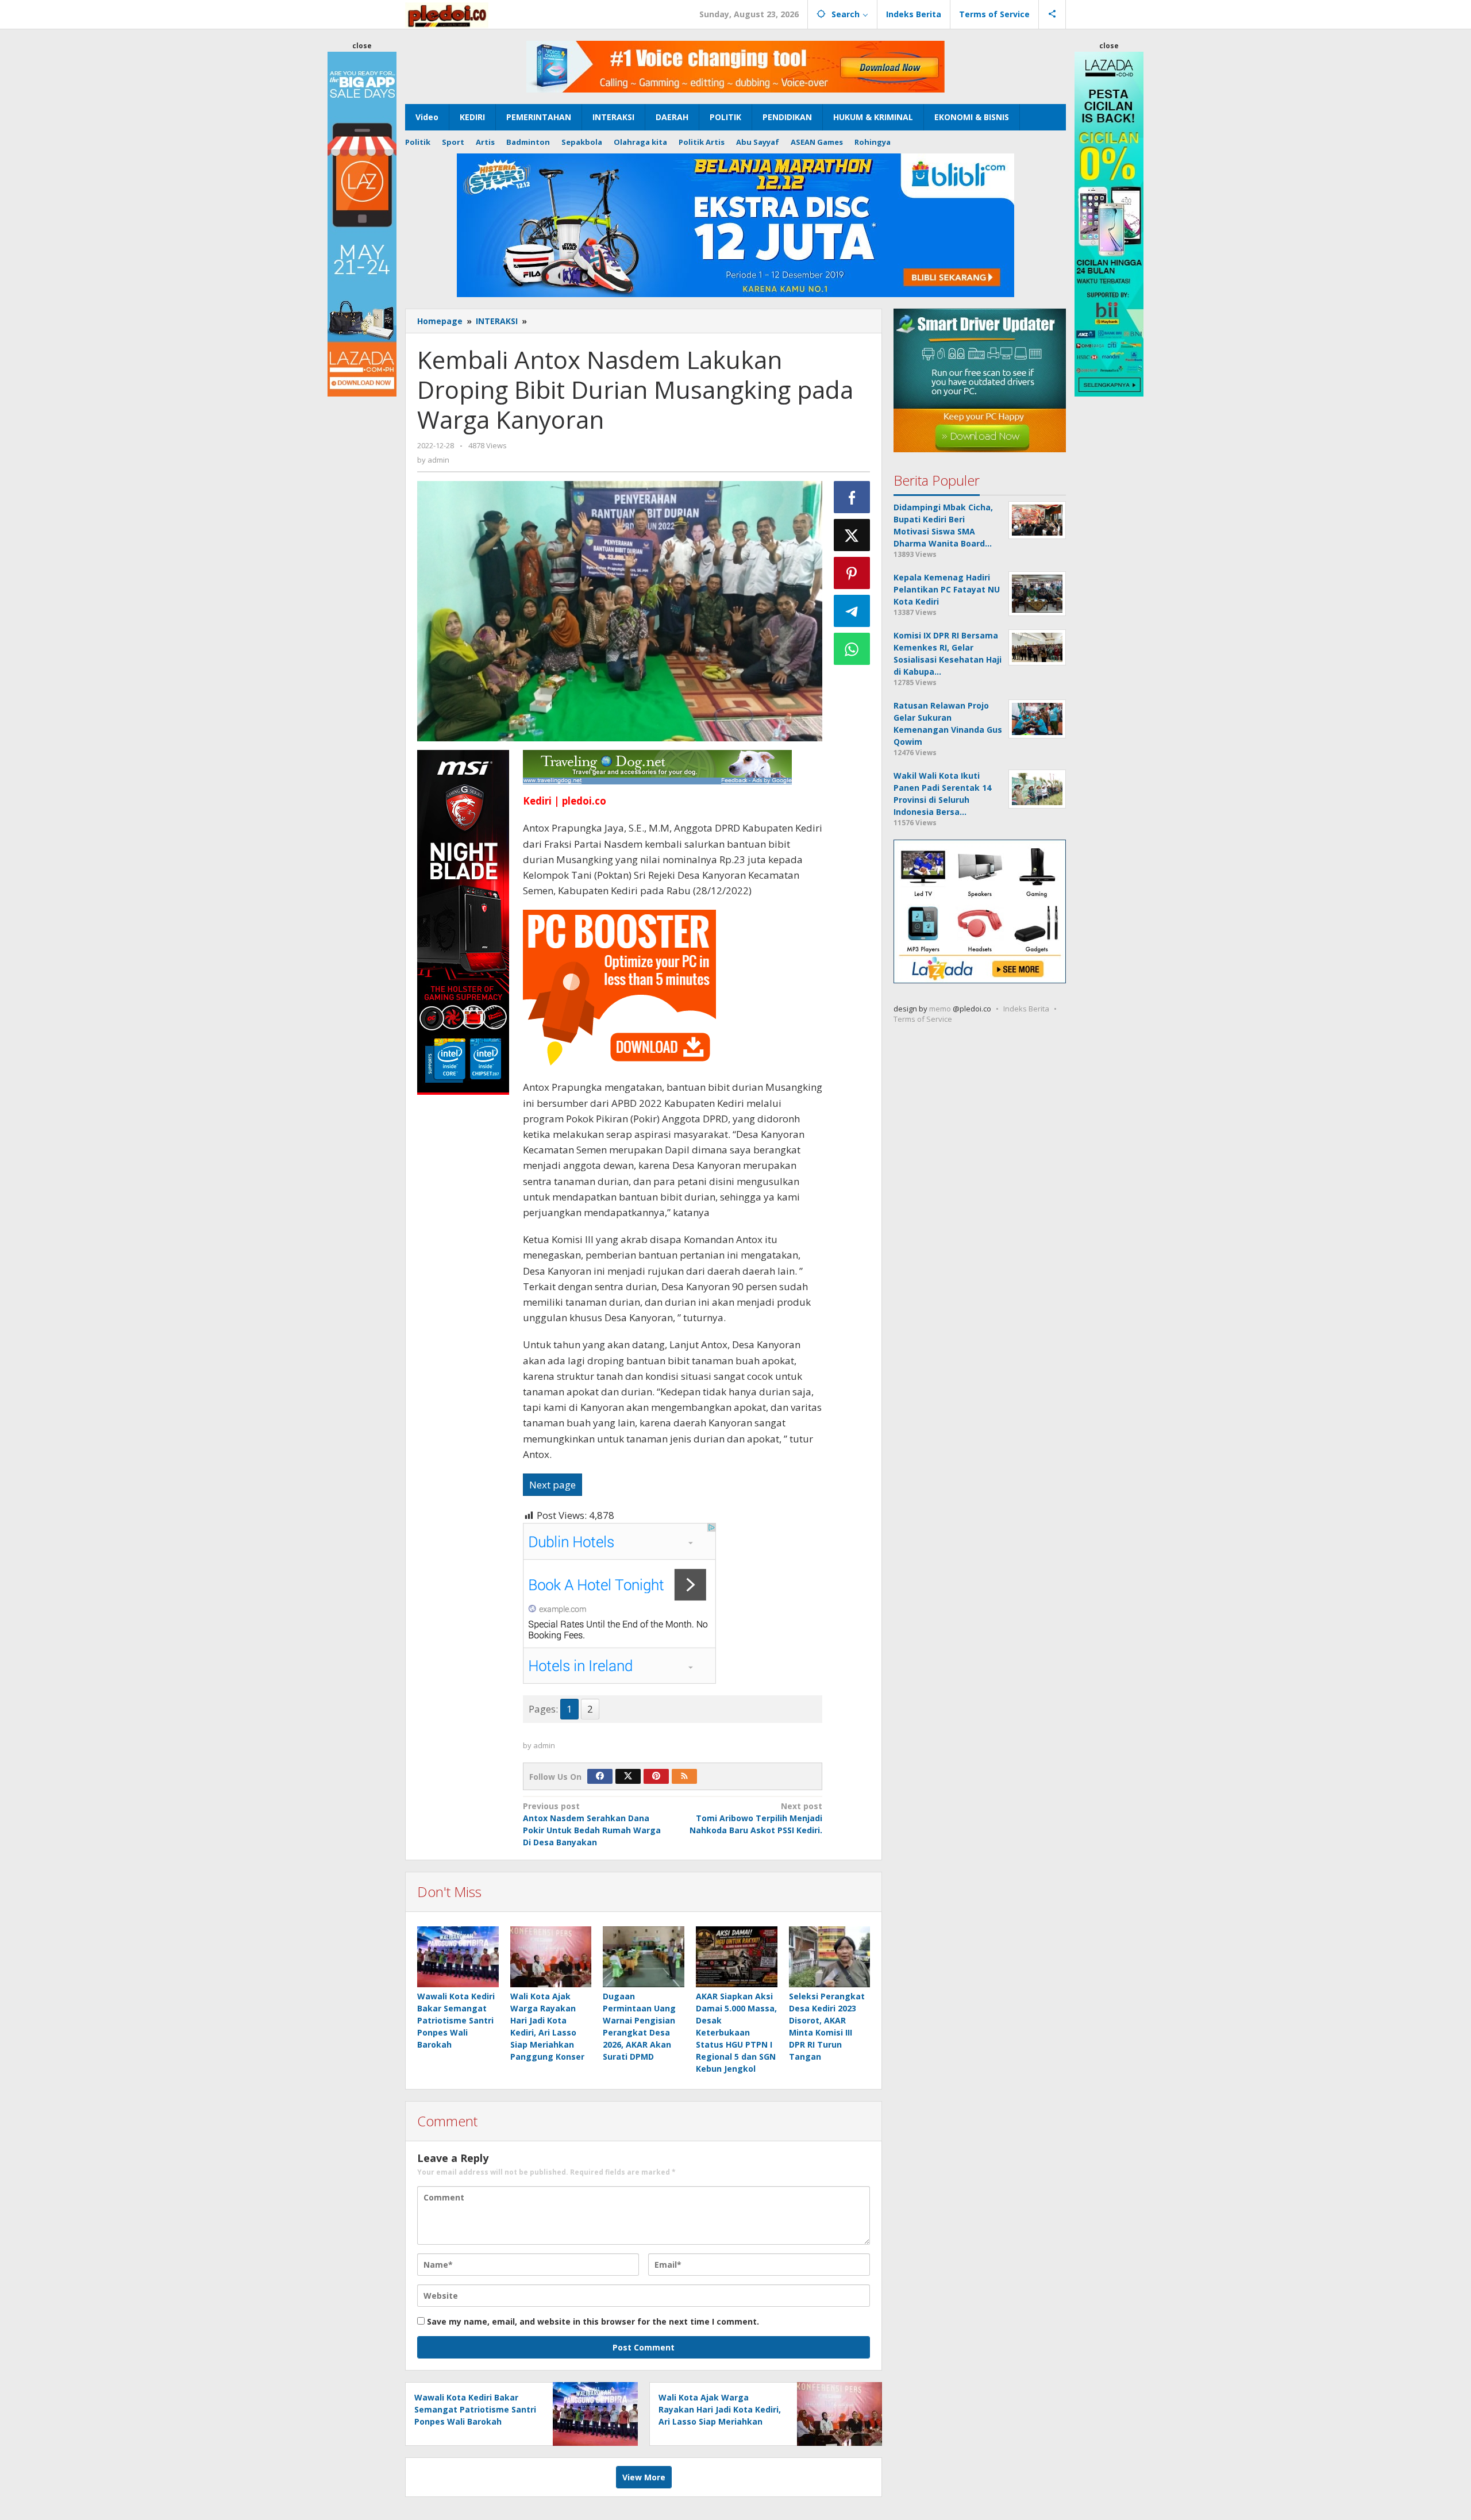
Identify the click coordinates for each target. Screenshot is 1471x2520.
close (362, 46)
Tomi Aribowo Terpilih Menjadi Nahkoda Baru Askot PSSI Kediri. (756, 1818)
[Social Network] (1052, 14)
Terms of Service (923, 1019)
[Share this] (852, 497)
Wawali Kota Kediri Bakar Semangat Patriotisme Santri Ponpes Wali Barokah (456, 2020)
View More (644, 2477)
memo (940, 1009)
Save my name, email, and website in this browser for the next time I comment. (593, 2321)
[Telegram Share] (852, 611)
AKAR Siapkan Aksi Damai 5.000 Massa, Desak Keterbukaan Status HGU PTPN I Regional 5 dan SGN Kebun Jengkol (736, 2032)
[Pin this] (852, 573)
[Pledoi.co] (447, 14)
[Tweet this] (852, 535)
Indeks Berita (1026, 1009)
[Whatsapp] (852, 649)
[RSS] (684, 1776)
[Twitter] (628, 1776)
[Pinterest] (656, 1776)
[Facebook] (600, 1776)
